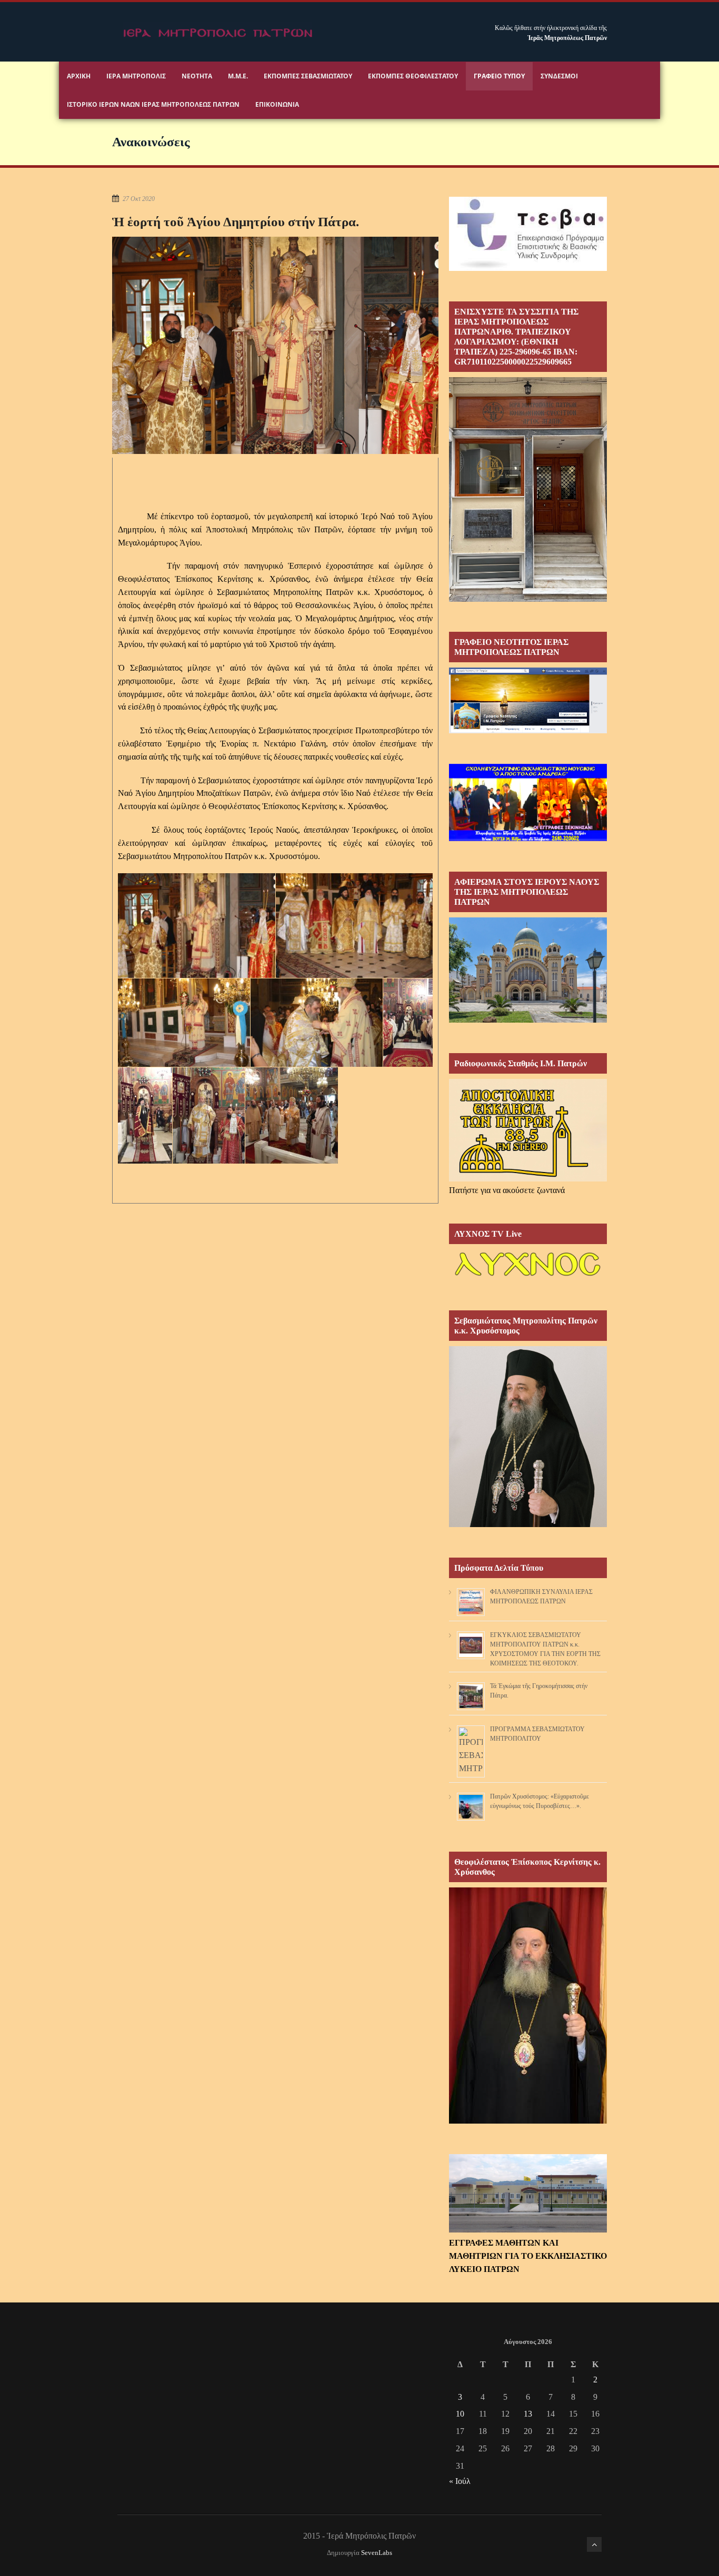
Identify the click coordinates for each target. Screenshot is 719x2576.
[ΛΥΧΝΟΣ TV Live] (528, 1277)
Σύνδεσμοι (559, 76)
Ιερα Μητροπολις (136, 76)
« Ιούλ (460, 2481)
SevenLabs (377, 2553)
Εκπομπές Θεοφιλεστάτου (413, 76)
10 (460, 2414)
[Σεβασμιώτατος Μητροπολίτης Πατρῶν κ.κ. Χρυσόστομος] (528, 1524)
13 (528, 2414)
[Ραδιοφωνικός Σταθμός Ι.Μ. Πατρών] (528, 1130)
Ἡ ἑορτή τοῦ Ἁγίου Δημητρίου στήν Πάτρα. (236, 222)
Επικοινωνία (277, 104)
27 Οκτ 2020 (139, 199)
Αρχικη (79, 76)
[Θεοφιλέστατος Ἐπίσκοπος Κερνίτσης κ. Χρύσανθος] (528, 2121)
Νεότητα (197, 76)
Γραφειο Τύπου (499, 76)
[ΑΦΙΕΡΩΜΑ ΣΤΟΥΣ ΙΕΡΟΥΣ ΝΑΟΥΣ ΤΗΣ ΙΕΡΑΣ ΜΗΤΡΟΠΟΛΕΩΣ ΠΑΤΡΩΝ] (528, 1020)
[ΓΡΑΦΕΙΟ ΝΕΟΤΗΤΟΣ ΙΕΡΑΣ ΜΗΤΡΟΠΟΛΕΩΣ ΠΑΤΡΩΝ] (528, 730)
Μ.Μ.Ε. (238, 76)
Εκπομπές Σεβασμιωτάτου (308, 76)
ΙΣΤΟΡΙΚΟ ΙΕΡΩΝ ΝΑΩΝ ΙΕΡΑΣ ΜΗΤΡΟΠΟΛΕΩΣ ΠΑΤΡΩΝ (153, 104)
